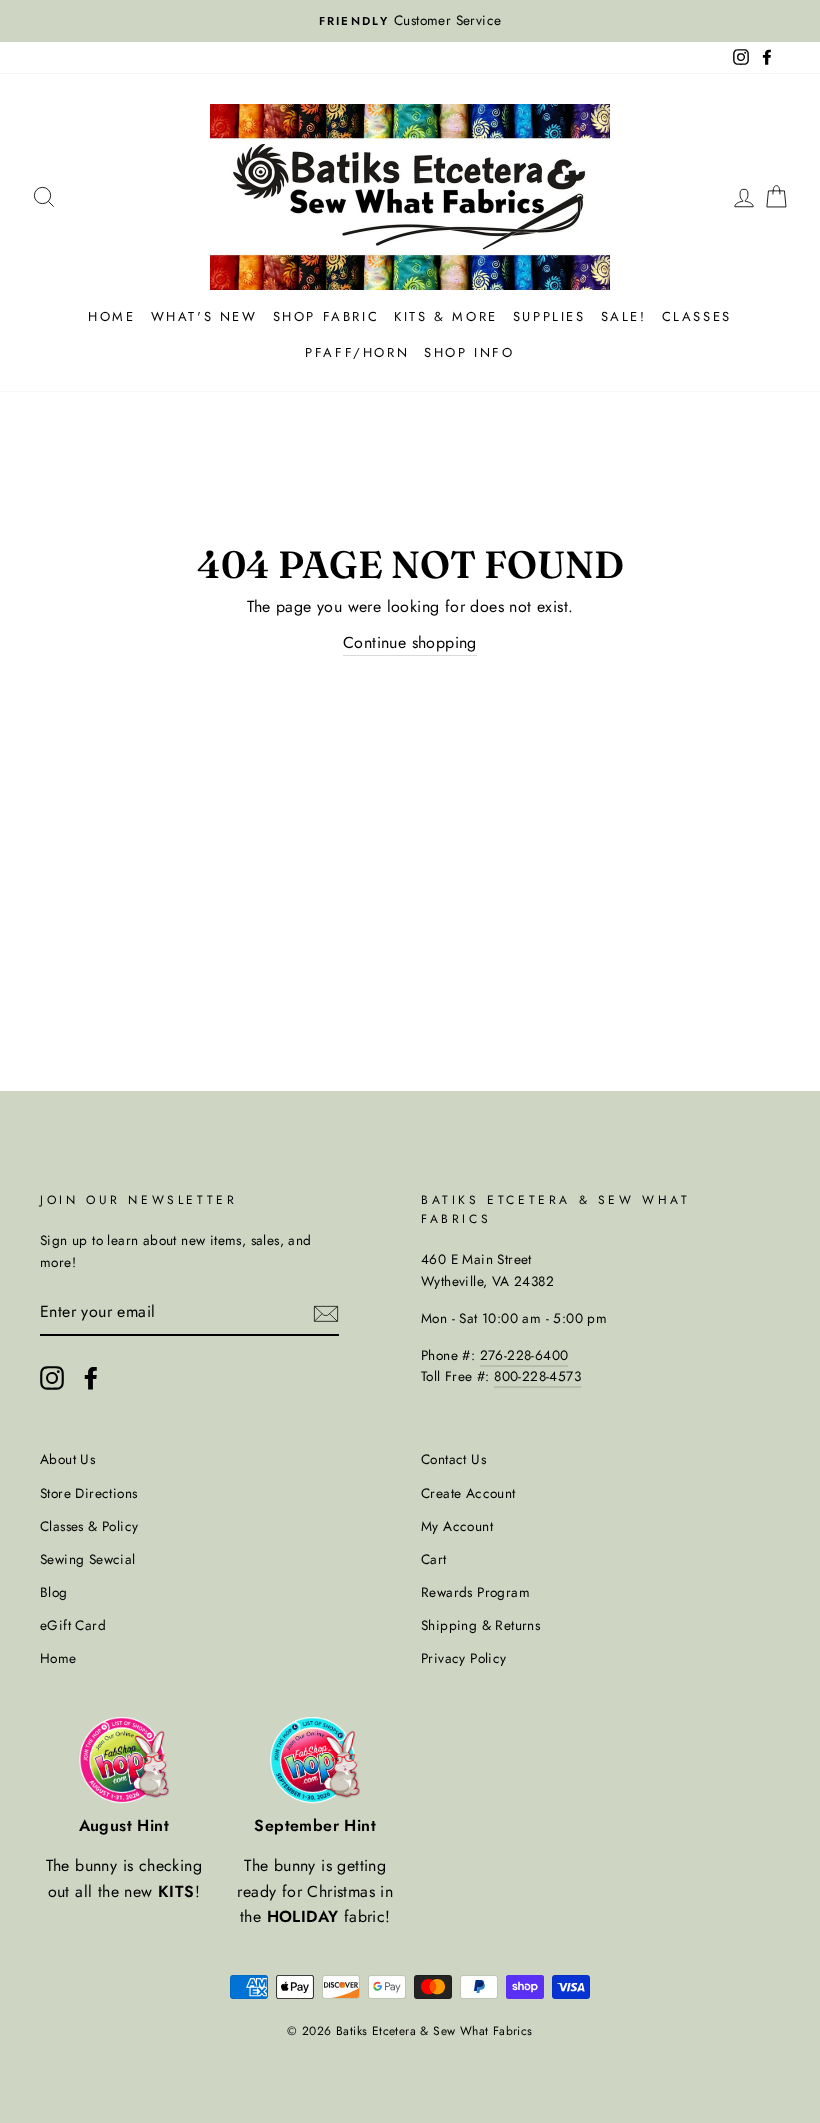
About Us (67, 1459)
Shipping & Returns (480, 1625)
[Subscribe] (326, 1312)
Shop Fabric (326, 316)
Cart (434, 1559)
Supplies (549, 316)
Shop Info (469, 352)
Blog (54, 1592)
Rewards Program (475, 1592)
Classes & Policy (89, 1526)
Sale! (624, 316)
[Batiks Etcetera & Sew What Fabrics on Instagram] (52, 1378)
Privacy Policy (464, 1658)
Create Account (468, 1493)
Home (111, 316)
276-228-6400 (524, 1355)
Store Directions (88, 1493)
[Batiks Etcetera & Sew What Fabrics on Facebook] (91, 1378)
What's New (204, 316)
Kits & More (446, 316)
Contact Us (453, 1459)
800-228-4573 (537, 1376)
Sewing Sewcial (88, 1559)
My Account (457, 1526)
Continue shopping (410, 642)
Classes (697, 316)
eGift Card (73, 1625)
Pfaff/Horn (357, 352)
